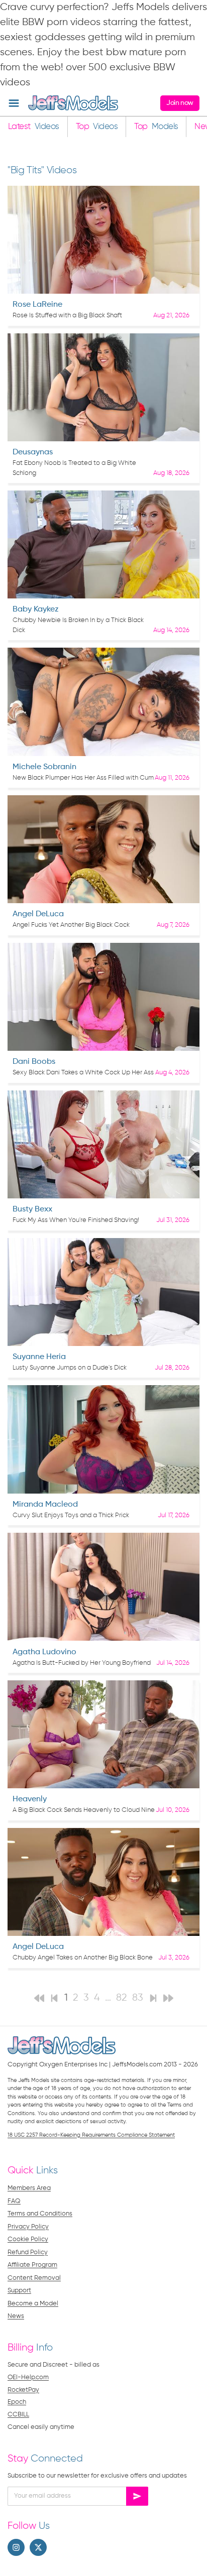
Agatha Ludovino (44, 1652)
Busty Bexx (32, 1209)
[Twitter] (38, 2547)
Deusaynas (33, 452)
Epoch (17, 2402)
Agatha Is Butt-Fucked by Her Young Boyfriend (82, 1663)
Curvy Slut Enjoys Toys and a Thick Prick (71, 1515)
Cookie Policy (28, 2239)
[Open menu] (14, 103)
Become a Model (33, 2304)
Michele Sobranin (44, 767)
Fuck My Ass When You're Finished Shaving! (76, 1220)
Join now (180, 103)
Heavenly (30, 1799)
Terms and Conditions (40, 2214)
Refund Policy (28, 2252)
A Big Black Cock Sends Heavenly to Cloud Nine (84, 1810)
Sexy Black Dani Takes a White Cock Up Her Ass (83, 1073)
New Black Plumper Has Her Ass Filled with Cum (83, 778)
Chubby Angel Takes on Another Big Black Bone (83, 1958)
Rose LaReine (37, 305)
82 (122, 1998)
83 (138, 1998)
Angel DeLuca (38, 914)
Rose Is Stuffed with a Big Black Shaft (67, 316)
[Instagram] (16, 2547)
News (16, 2316)
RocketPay (23, 2390)
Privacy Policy (28, 2227)
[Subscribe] (137, 2496)
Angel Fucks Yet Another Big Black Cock (71, 925)
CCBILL (18, 2415)
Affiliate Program (32, 2265)
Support (19, 2291)
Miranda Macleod (45, 1505)
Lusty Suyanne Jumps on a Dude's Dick (70, 1368)
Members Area (29, 2188)
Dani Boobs (34, 1062)
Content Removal (34, 2278)
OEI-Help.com (28, 2377)
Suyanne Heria (39, 1357)
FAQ (14, 2201)
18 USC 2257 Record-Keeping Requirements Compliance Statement (91, 2135)
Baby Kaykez (36, 609)
